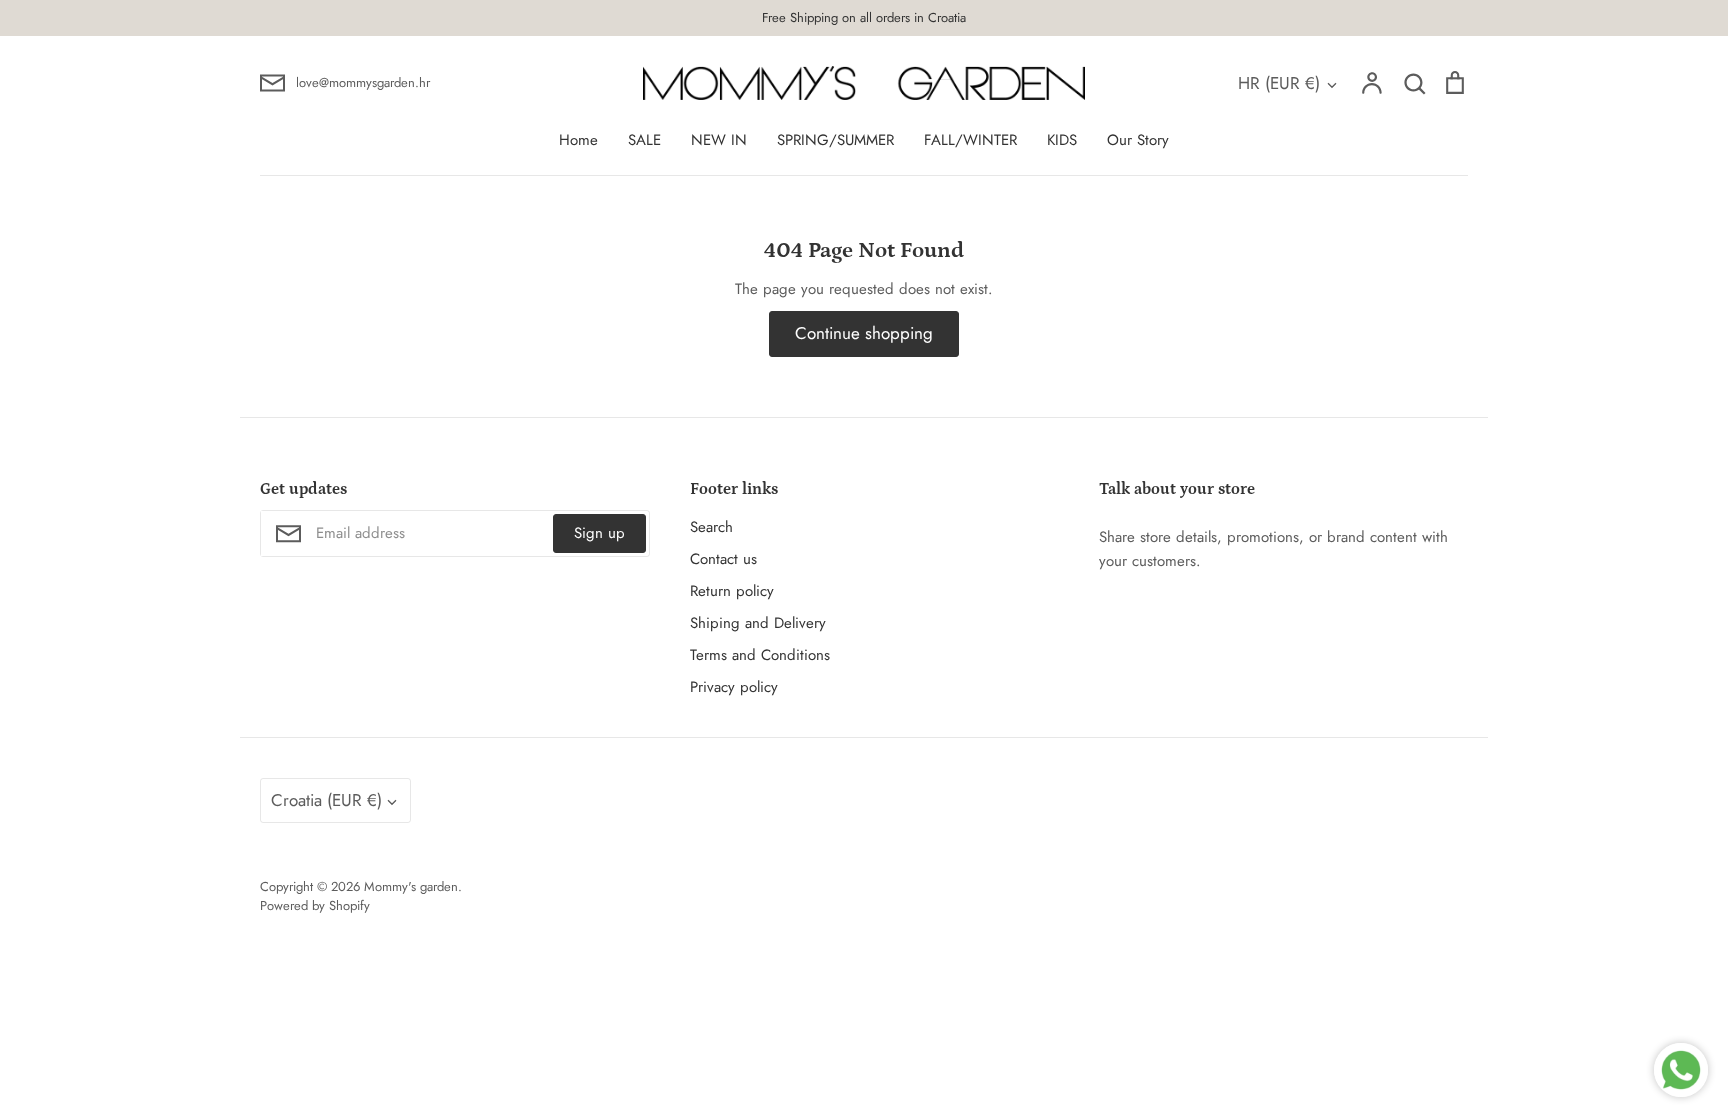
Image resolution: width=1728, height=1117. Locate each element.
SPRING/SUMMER (835, 140)
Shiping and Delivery (758, 623)
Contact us (723, 559)
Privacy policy (734, 687)
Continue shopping (864, 333)
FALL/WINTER (970, 140)
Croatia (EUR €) (326, 800)
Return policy (732, 591)
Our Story (1138, 140)
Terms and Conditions (760, 655)
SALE (644, 140)
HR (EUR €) (1279, 83)
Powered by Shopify (315, 905)
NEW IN (719, 140)
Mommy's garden (411, 886)
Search (711, 527)
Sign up (599, 533)
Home (578, 140)
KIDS (1062, 140)
